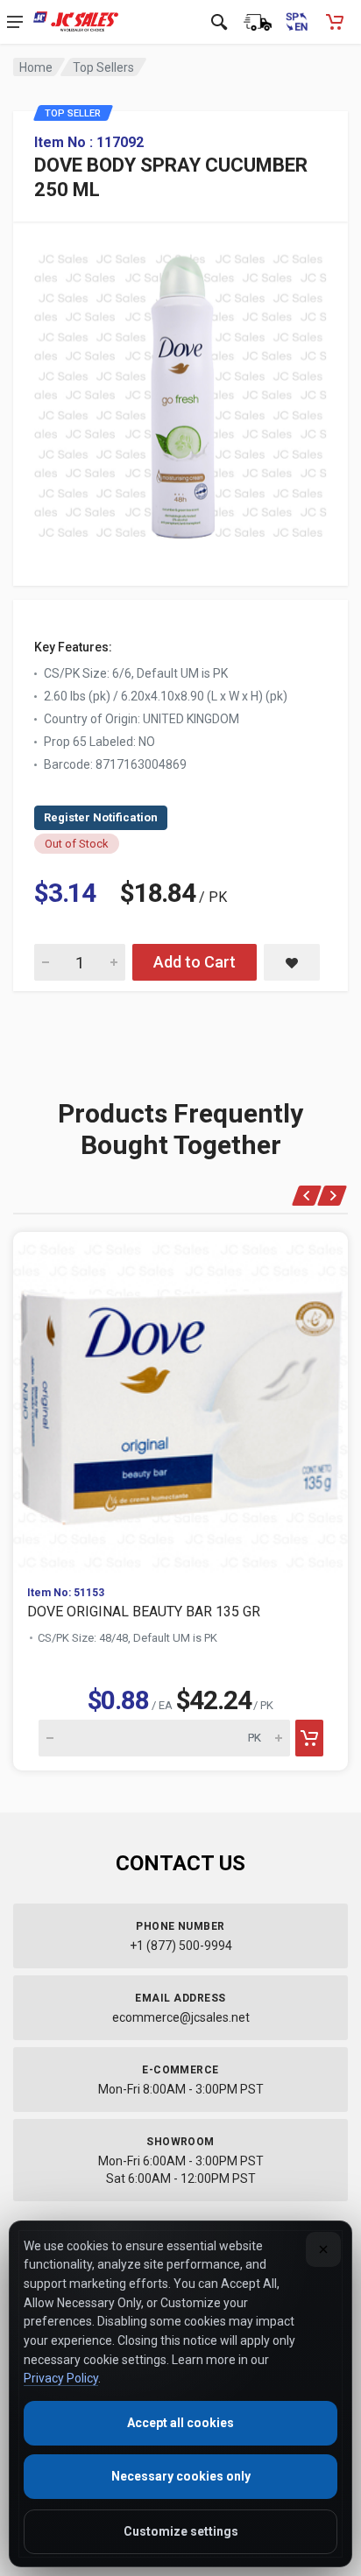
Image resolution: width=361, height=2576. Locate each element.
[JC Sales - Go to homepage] (76, 22)
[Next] (333, 1196)
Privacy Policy (61, 2378)
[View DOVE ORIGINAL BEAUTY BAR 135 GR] (180, 1402)
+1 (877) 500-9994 (181, 1946)
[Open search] (219, 22)
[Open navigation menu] (15, 22)
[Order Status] (258, 22)
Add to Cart (195, 962)
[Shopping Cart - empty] (335, 22)
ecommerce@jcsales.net (181, 2017)
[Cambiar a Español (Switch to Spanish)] (296, 22)
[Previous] (307, 1196)
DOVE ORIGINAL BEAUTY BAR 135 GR (144, 1612)
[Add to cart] (309, 1738)
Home (36, 67)
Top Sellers (103, 67)
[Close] (323, 2249)
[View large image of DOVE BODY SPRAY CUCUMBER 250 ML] (180, 391)
